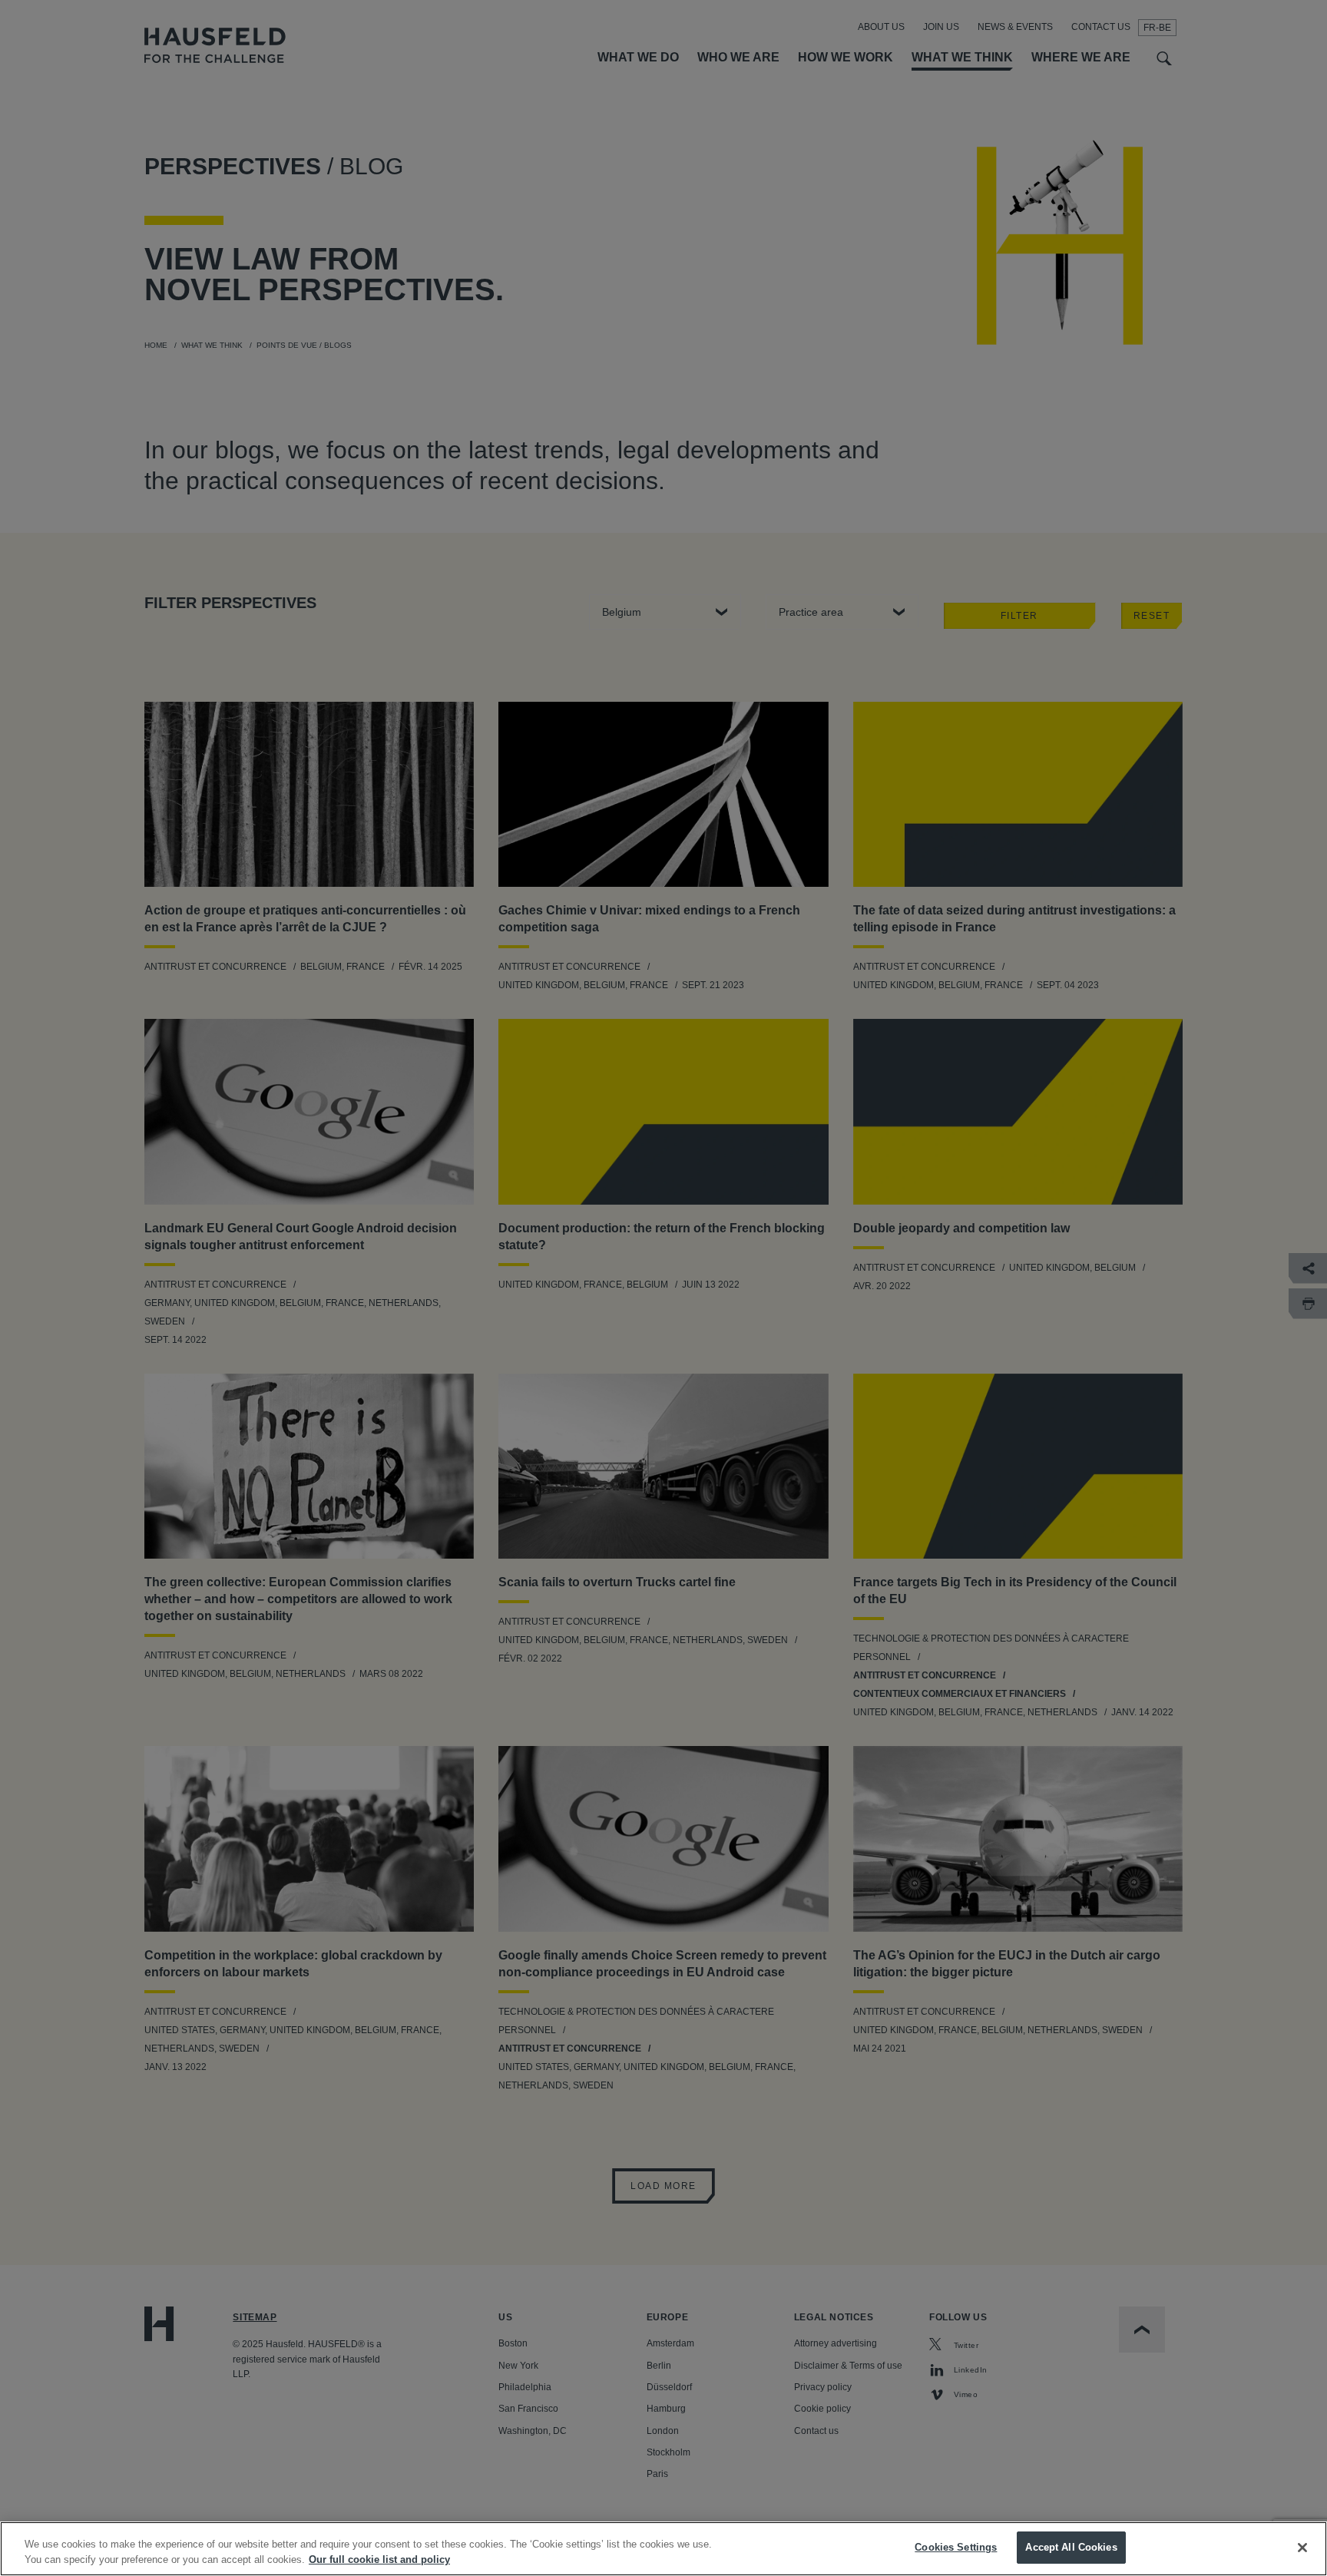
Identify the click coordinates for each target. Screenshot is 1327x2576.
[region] (663, 2549)
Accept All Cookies (1071, 2547)
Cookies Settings (956, 2547)
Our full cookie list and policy (379, 2559)
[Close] (1302, 2548)
